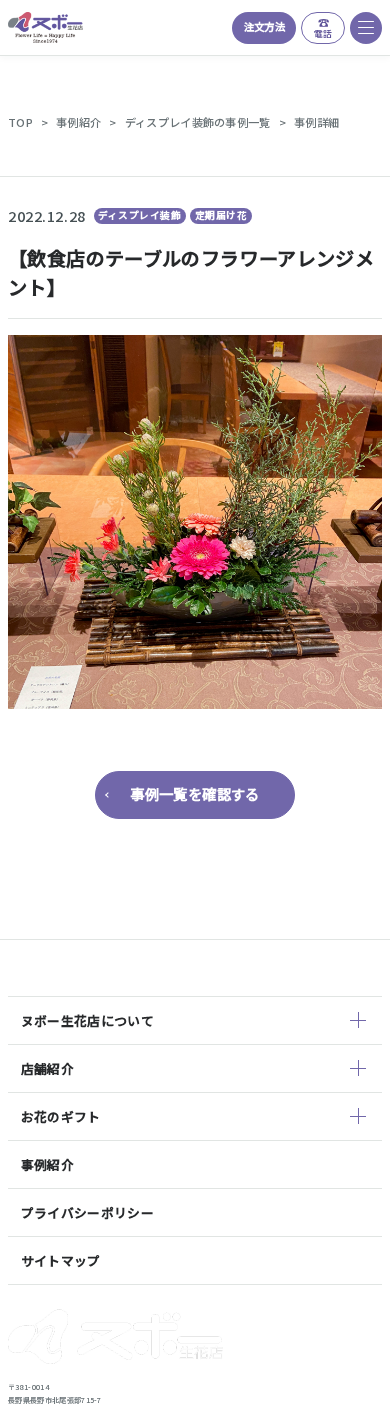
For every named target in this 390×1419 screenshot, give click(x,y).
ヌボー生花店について (87, 1020)
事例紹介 (78, 122)
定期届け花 (221, 215)
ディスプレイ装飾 (139, 215)
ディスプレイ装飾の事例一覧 (198, 122)
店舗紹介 (47, 1068)
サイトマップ (61, 1260)
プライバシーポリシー (87, 1212)
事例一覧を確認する (194, 793)
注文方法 (264, 26)
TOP (20, 122)
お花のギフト (61, 1116)
